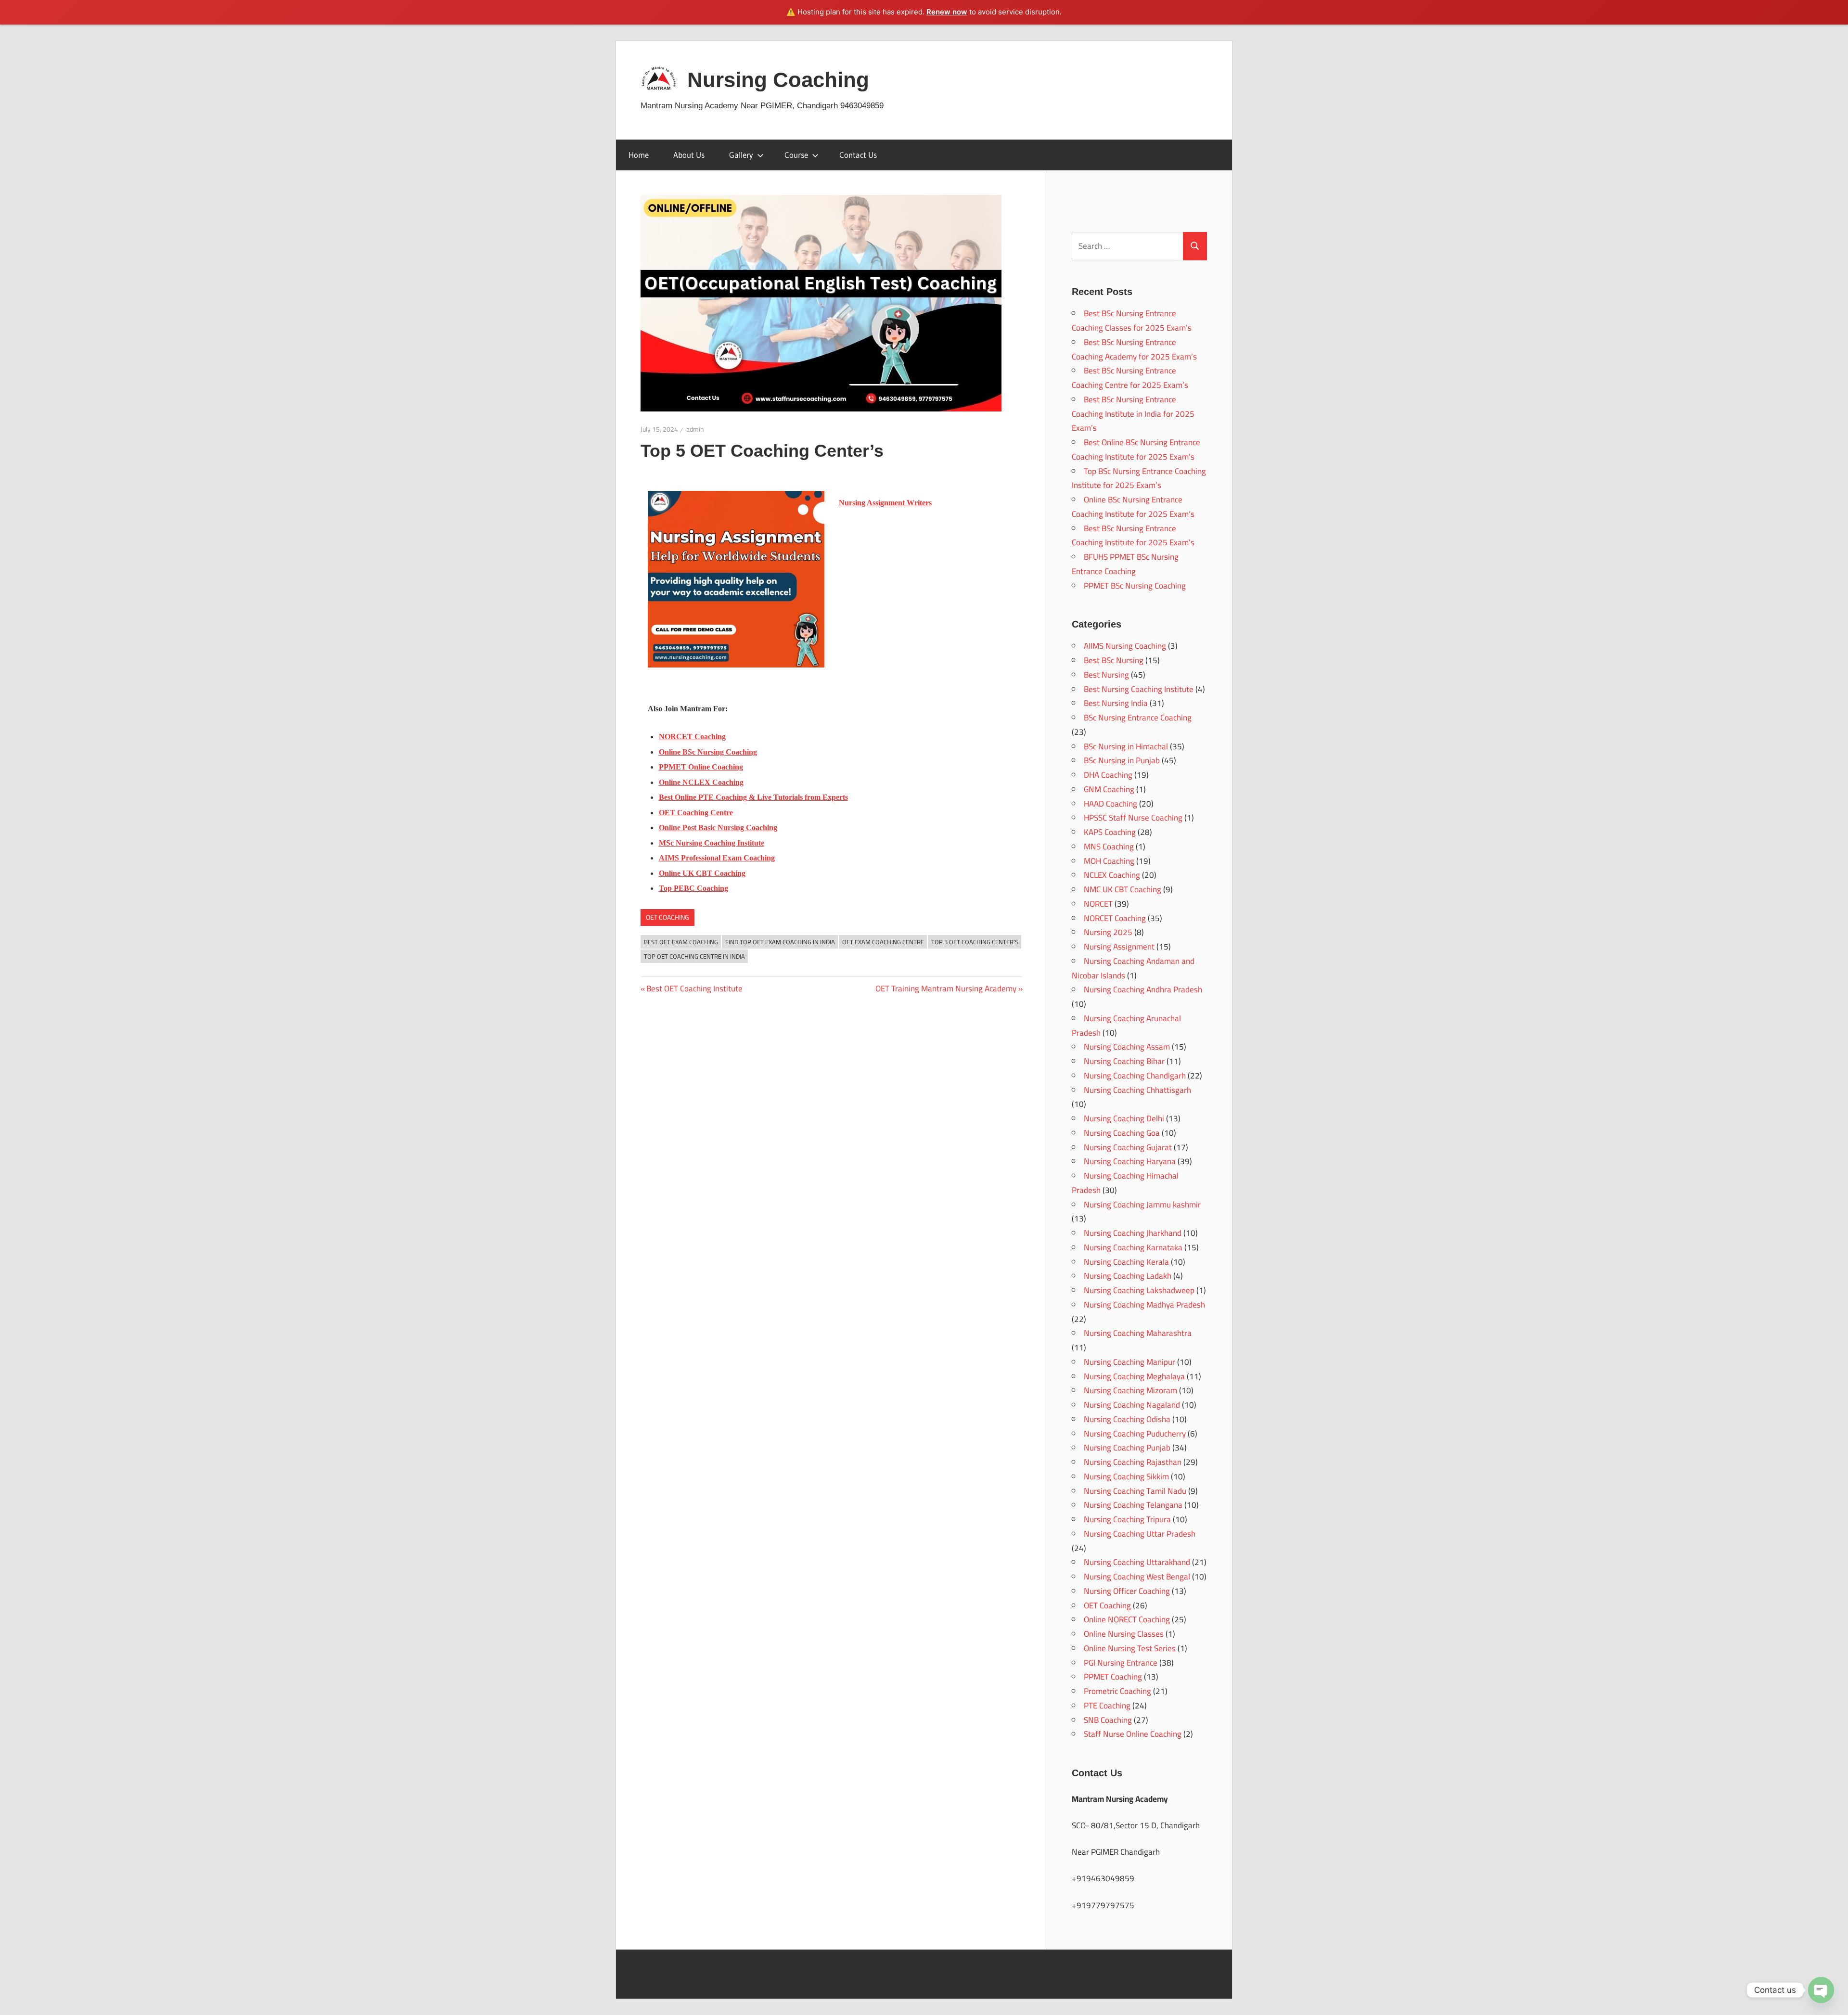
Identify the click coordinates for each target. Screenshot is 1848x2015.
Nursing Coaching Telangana (1133, 1505)
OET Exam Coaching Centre (883, 942)
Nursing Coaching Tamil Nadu (1135, 1491)
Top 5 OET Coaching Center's (975, 942)
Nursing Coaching (778, 80)
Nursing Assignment (1119, 947)
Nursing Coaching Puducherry (1135, 1434)
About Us (689, 155)
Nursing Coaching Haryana (1130, 1161)
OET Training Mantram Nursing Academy (946, 988)
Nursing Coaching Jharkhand (1133, 1233)
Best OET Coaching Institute (694, 988)
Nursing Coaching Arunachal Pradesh (1126, 1026)
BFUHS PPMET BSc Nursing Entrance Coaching (1125, 564)
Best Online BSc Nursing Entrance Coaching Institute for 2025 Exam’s (1136, 449)
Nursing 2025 (1108, 932)
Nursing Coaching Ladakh (1128, 1276)
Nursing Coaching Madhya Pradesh (1144, 1305)
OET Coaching (667, 917)
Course (796, 155)
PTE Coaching (1107, 1706)
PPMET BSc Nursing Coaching (1135, 586)
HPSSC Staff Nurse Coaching (1133, 818)
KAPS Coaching (1110, 832)
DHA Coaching (1108, 775)
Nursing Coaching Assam (1127, 1047)
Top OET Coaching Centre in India (694, 956)
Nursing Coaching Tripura (1127, 1519)
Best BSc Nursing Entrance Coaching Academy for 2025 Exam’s (1134, 349)
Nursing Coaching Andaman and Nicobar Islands (1133, 968)
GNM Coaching (1109, 789)
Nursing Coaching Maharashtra (1138, 1333)
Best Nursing (1106, 675)
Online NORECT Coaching (1127, 1619)
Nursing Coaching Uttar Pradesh (1140, 1534)
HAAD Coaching (1110, 804)
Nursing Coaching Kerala (1126, 1262)
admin (695, 429)
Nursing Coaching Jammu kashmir (1142, 1205)
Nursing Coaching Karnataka (1133, 1247)
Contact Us (858, 155)
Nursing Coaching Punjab (1127, 1448)
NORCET (1098, 904)
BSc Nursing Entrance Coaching (1138, 718)
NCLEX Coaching (1112, 875)
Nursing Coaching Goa (1122, 1133)
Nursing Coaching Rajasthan (1133, 1462)
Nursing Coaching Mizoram (1130, 1390)
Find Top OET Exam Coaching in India (780, 942)
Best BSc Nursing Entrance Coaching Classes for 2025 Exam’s (1132, 321)
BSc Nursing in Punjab (1122, 760)
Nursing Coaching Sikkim (1126, 1476)
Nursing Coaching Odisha (1127, 1419)
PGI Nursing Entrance (1121, 1663)
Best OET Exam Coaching (681, 942)
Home (639, 155)
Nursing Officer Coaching (1127, 1591)
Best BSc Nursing (1114, 660)
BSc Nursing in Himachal (1126, 746)
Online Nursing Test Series (1130, 1648)
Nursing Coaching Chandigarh (1135, 1076)
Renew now (947, 12)
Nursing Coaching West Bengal (1137, 1577)
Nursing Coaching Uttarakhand (1137, 1562)
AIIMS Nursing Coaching (1125, 646)
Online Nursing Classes (1124, 1634)
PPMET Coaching (1113, 1677)
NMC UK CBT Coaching (1123, 889)
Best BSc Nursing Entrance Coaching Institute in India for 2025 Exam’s (1133, 414)
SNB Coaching (1108, 1720)
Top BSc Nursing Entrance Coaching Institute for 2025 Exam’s (1139, 478)
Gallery (741, 155)
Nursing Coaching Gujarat (1128, 1147)
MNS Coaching (1109, 847)
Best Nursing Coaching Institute (1139, 689)
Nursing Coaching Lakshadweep (1139, 1290)
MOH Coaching (1109, 861)
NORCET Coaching (1115, 918)
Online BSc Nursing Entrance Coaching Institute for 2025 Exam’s (1133, 507)
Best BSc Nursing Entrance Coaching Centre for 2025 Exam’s (1130, 378)
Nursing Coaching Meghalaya (1134, 1376)
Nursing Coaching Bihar (1124, 1061)
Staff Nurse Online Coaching (1133, 1734)
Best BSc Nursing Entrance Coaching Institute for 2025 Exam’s (1133, 536)
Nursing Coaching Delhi (1124, 1118)
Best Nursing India (1116, 703)
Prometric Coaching (1117, 1691)
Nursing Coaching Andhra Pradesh (1143, 989)
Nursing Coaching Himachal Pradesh (1125, 1183)
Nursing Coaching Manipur (1129, 1362)
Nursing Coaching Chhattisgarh (1137, 1090)
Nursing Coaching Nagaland (1132, 1405)
